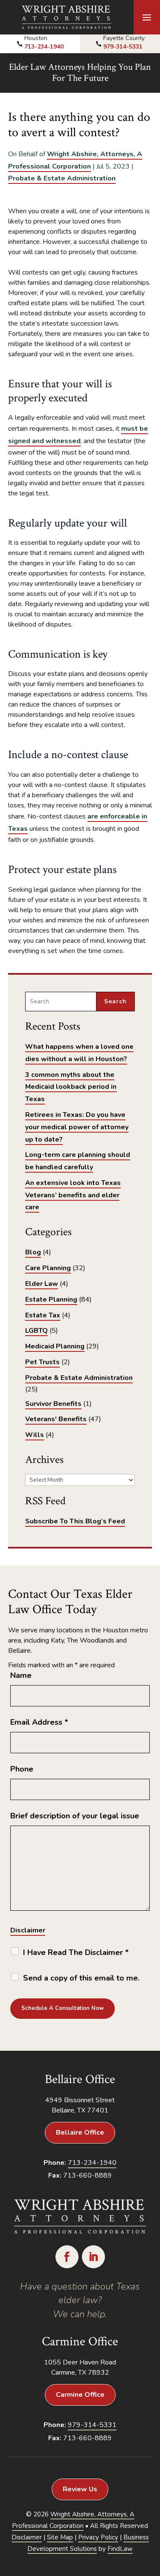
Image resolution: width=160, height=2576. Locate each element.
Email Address (39, 1722)
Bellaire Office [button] (80, 2132)
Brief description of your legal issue (75, 1816)
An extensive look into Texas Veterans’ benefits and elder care (73, 1195)
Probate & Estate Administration (62, 178)
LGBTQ (36, 1331)
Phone (22, 1769)
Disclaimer (28, 1930)
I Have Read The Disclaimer (76, 1952)
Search (115, 1001)
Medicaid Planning (55, 1346)
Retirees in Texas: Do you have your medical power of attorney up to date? (77, 1127)
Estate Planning (51, 1299)
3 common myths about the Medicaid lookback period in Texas (71, 1087)
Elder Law (42, 1284)
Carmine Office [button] (80, 2395)
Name (21, 1675)
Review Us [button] (80, 2489)
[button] (147, 17)
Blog (33, 1252)
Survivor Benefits (53, 1404)
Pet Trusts (42, 1362)
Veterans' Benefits (56, 1419)
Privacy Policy (98, 2537)
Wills (35, 1435)
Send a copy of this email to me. (81, 1978)
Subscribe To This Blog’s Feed (75, 1521)
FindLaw (120, 2549)
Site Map (60, 2537)
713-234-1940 (44, 47)
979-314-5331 (123, 47)
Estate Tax (43, 1315)
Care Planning (48, 1268)
